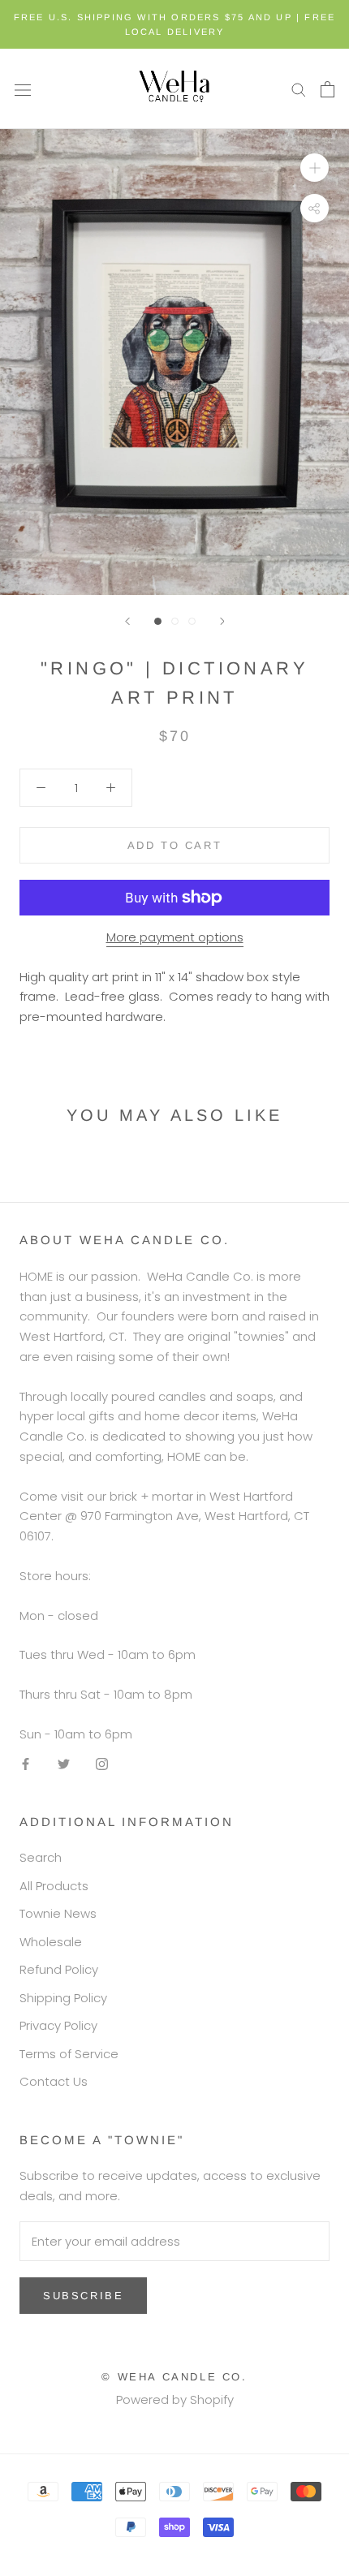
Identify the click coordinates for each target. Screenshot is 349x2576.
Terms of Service (69, 2054)
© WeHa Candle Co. (174, 2377)
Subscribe (83, 2296)
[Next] (222, 621)
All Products (54, 1886)
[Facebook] (26, 1764)
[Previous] (127, 621)
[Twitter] (64, 1764)
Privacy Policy (58, 2025)
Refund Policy (59, 1969)
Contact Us (54, 2081)
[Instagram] (102, 1764)
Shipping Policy (63, 1998)
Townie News (58, 1913)
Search (41, 1857)
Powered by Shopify (175, 2399)
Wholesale (51, 1942)
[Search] (299, 89)
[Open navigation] (23, 89)
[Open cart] (327, 89)
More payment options (175, 937)
